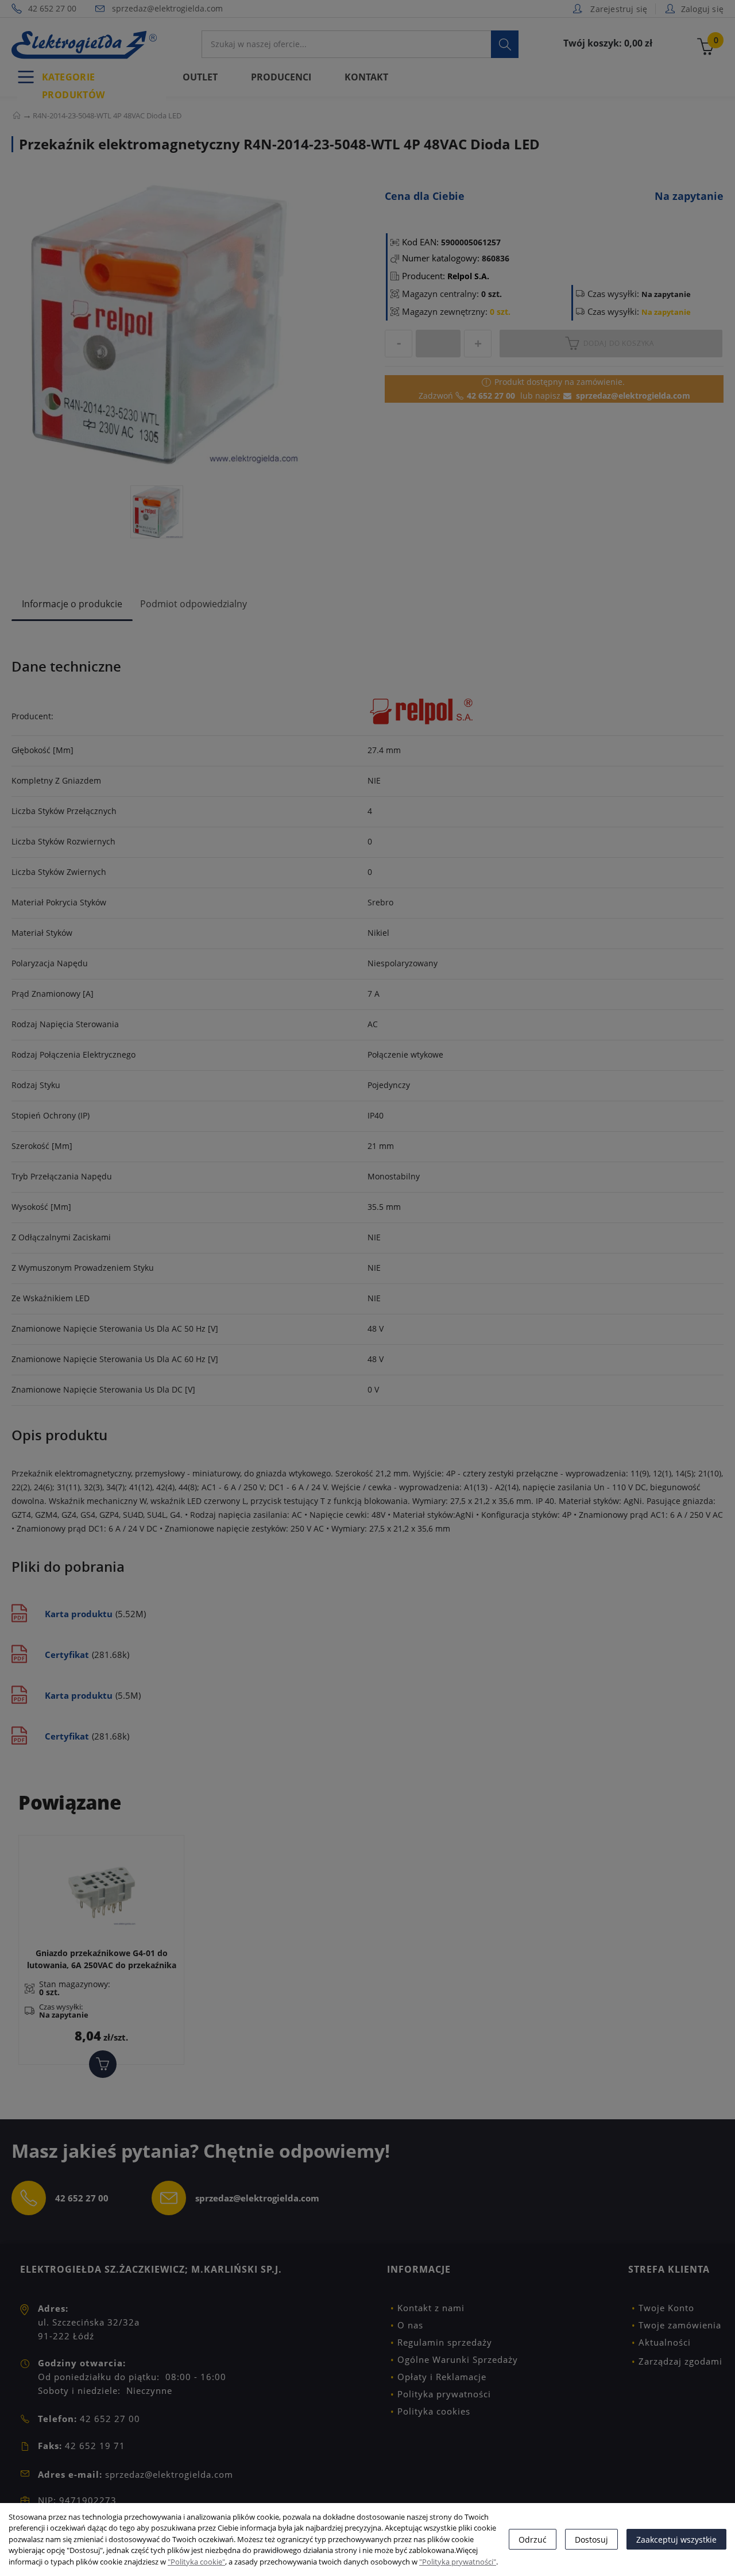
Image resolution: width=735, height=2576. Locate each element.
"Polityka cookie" (196, 2562)
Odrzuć (533, 2540)
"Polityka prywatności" (458, 2562)
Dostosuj (591, 2540)
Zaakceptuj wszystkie (676, 2540)
